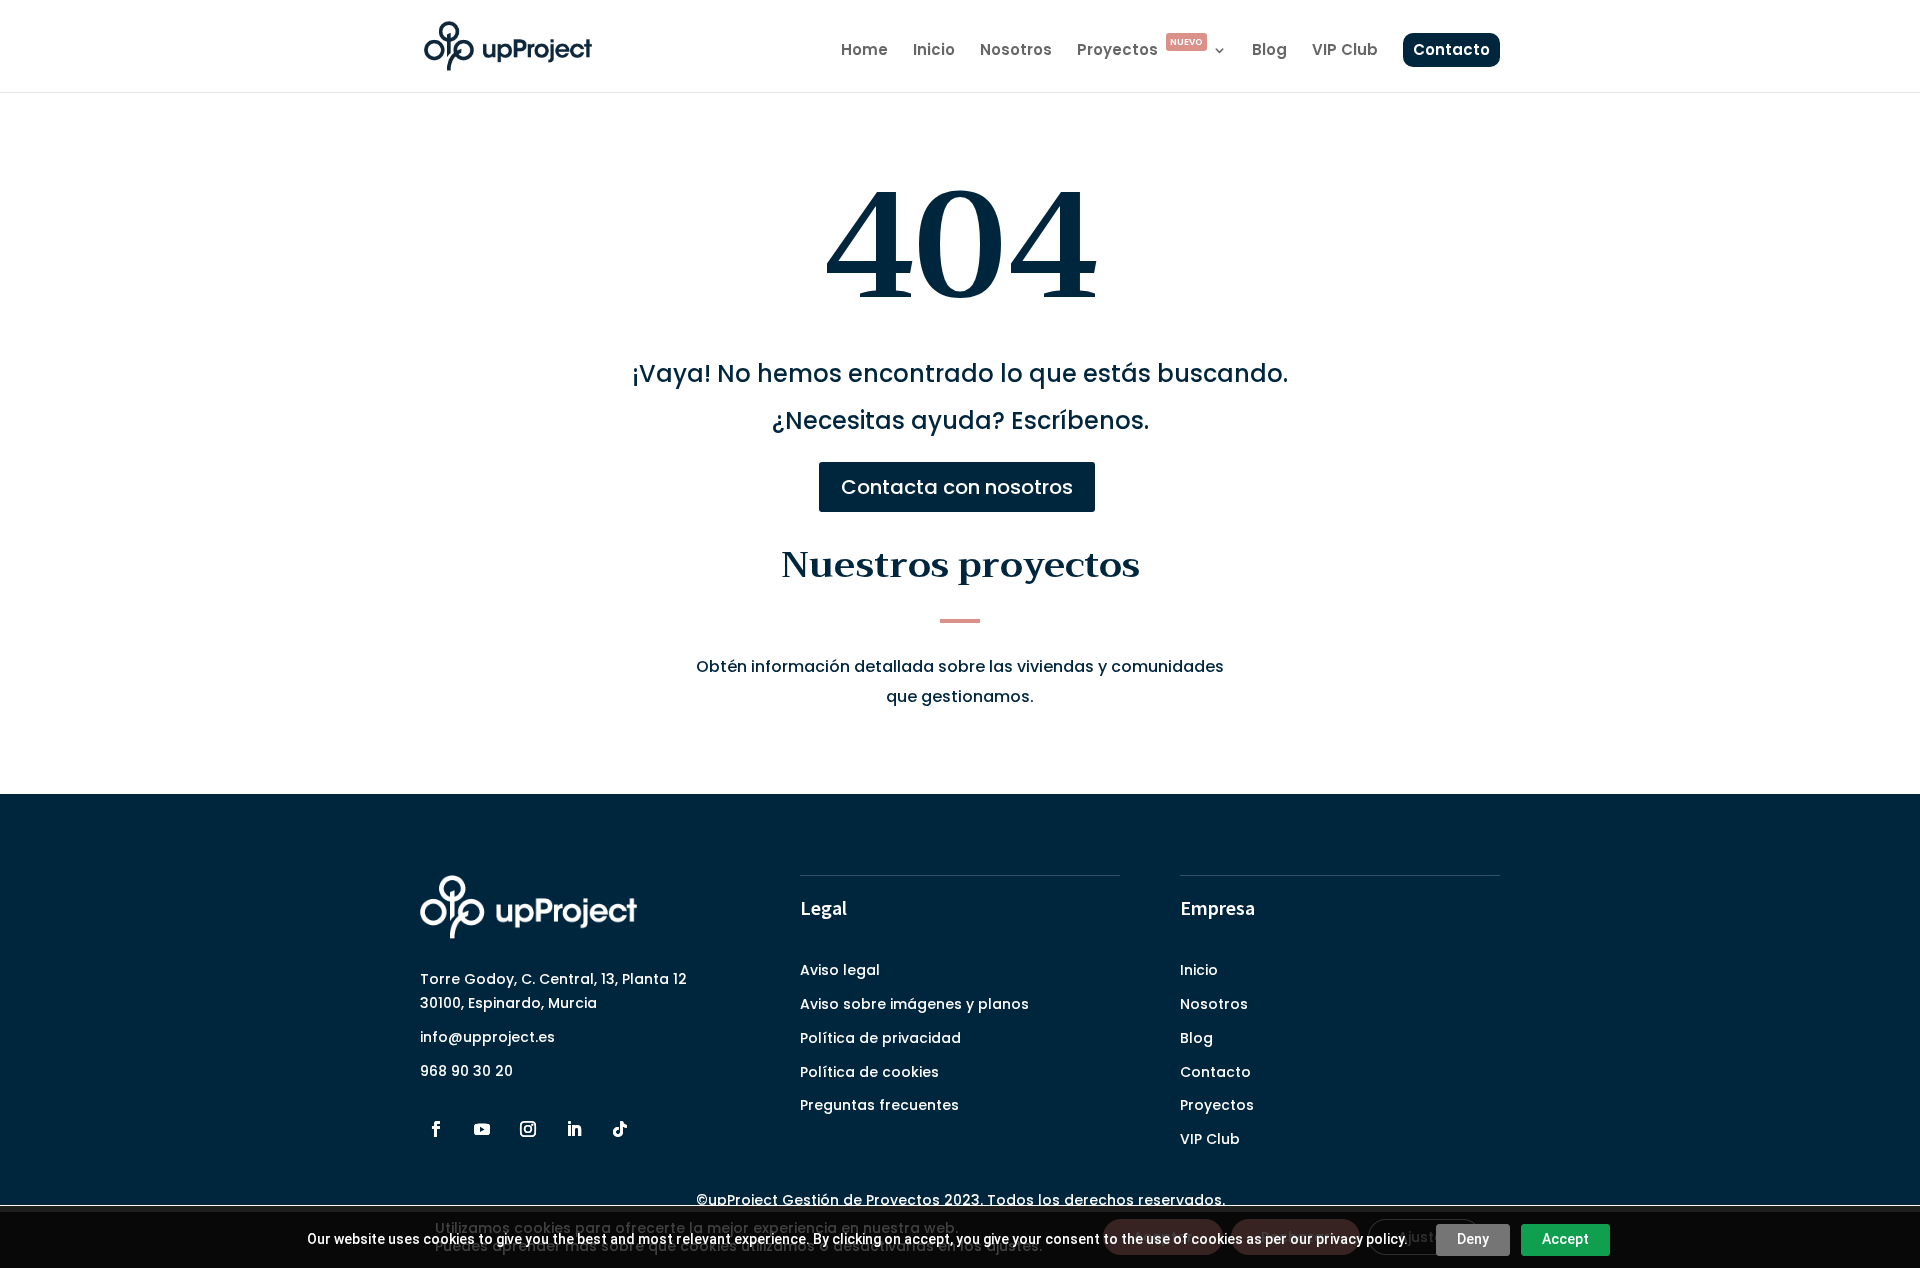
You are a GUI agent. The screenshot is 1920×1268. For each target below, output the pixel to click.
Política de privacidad (880, 1038)
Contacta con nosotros (957, 487)
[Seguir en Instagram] (528, 1129)
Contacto (1451, 49)
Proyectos (1140, 51)
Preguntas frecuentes (879, 1105)
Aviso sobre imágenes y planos (914, 1004)
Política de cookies (869, 1072)
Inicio (934, 51)
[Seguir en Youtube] (482, 1129)
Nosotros (1016, 51)
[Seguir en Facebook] (436, 1129)
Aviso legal (840, 970)
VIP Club (1345, 51)
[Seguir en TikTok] (620, 1129)
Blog (1269, 51)
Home (864, 51)
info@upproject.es (487, 1037)
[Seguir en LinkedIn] (574, 1129)
